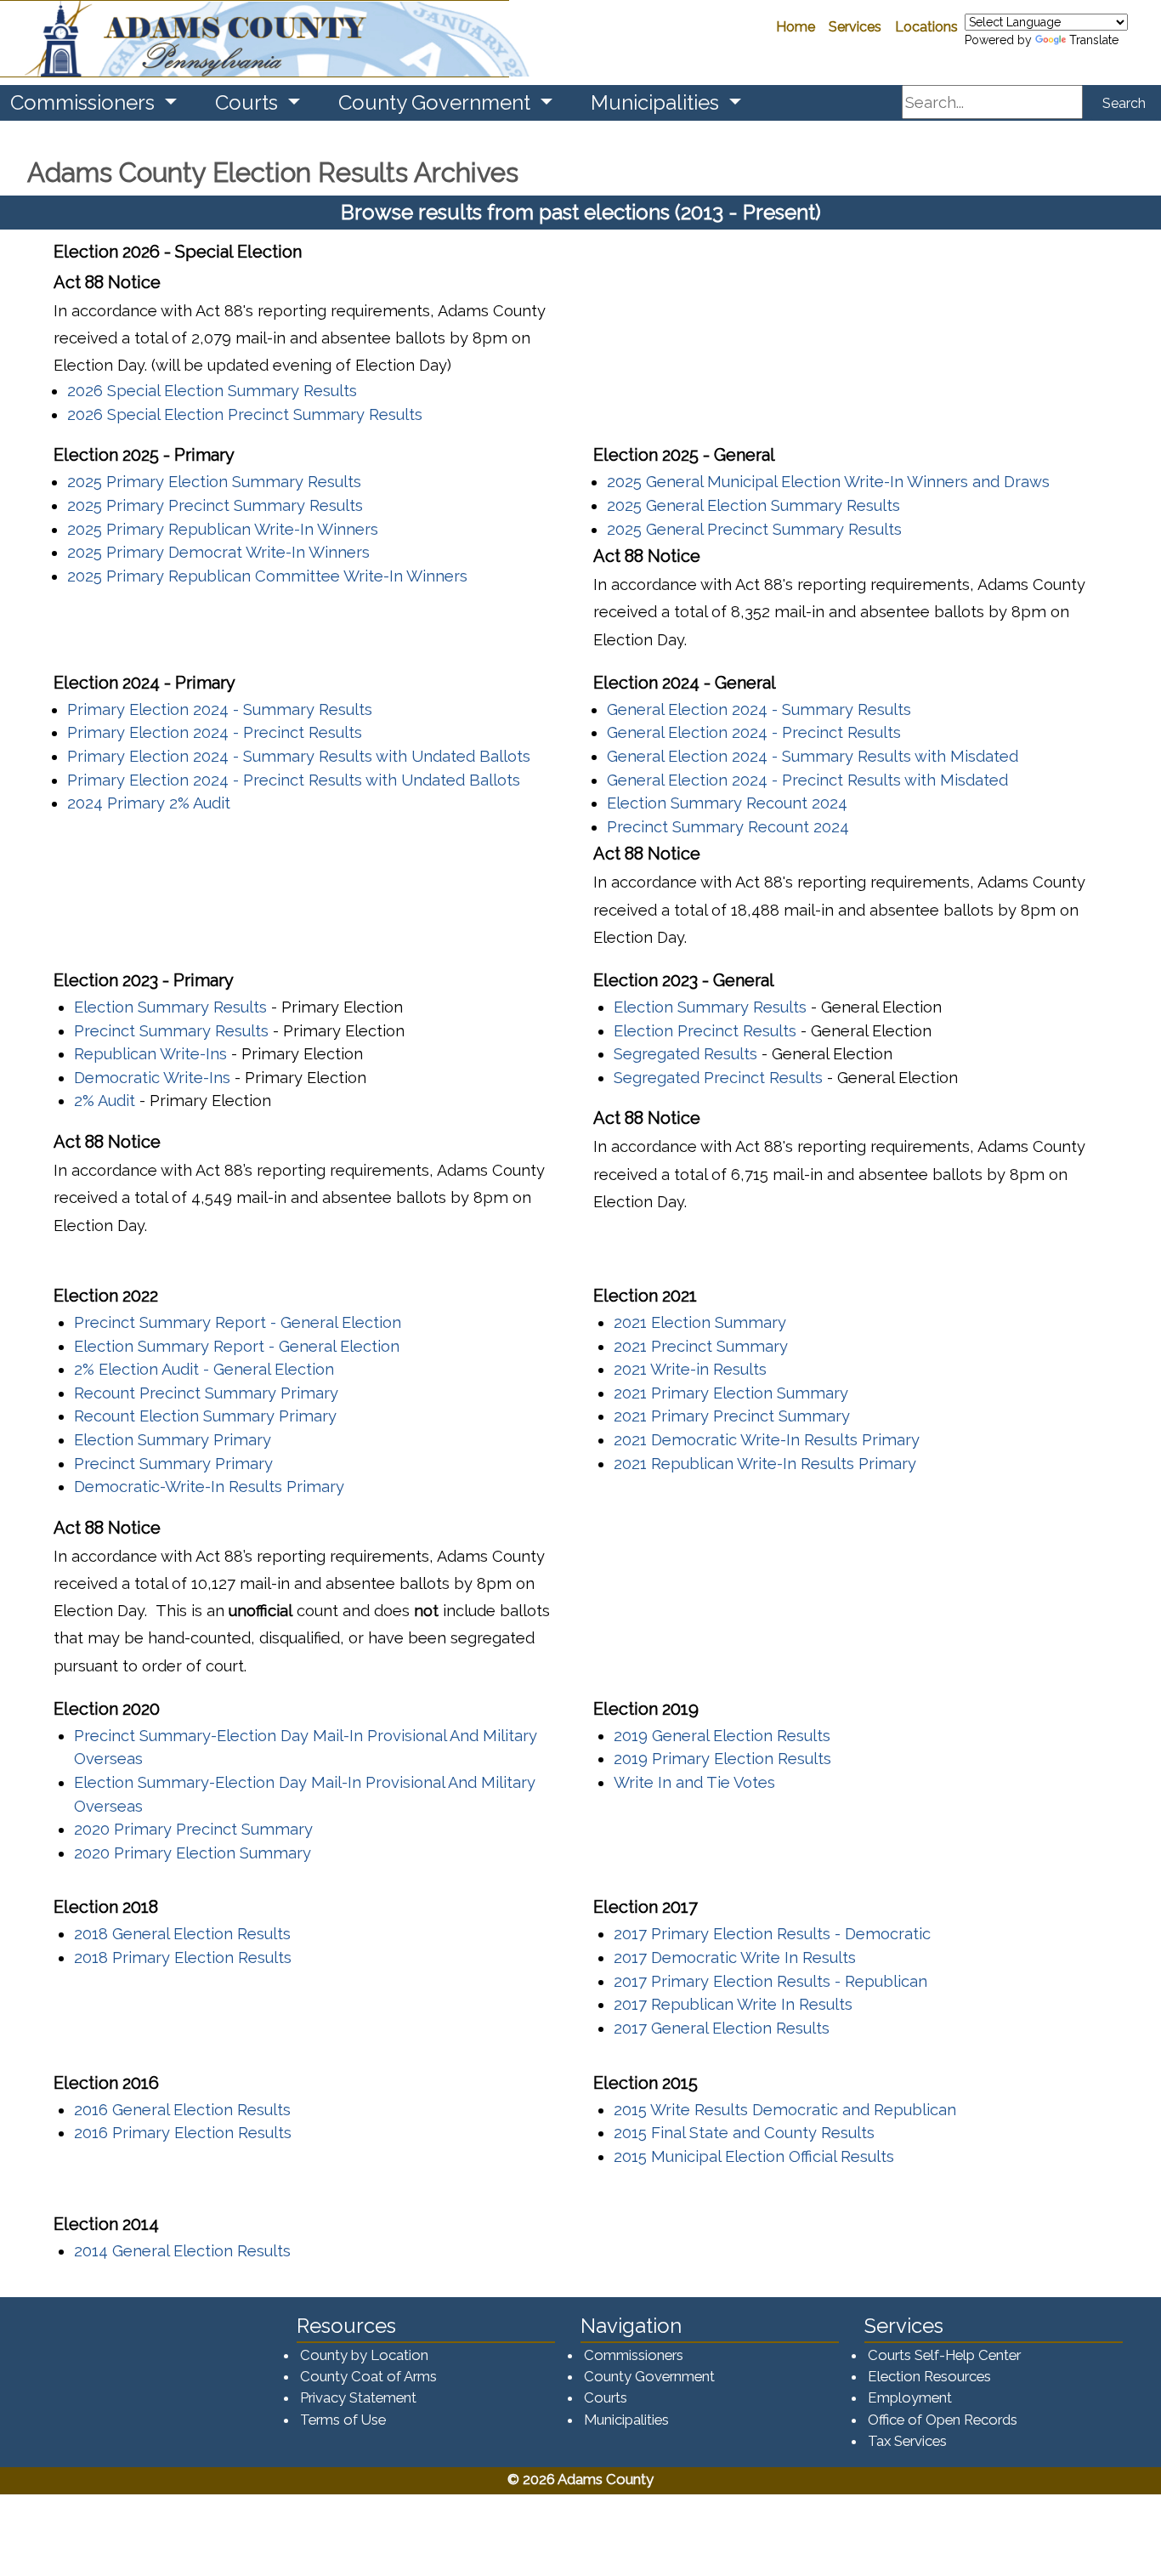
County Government (649, 2376)
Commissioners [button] (85, 102)
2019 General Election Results (722, 1736)
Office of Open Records (943, 2420)
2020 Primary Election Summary (193, 1853)
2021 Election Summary (700, 1322)
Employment (910, 2397)
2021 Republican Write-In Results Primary (765, 1464)
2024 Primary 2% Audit (149, 803)
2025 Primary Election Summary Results (214, 482)
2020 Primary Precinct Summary (193, 1829)
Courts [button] (249, 102)
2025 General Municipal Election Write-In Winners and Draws (828, 482)
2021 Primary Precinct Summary (732, 1416)
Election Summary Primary (173, 1440)
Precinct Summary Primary (173, 1464)
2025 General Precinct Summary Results (754, 529)
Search (1124, 103)
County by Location (364, 2355)
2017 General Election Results (722, 2028)
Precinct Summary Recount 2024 (728, 827)
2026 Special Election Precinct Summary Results (245, 414)
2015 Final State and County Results (744, 2133)
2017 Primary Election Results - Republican (770, 1981)
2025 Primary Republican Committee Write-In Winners (267, 576)
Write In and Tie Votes (694, 1782)
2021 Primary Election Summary (731, 1393)
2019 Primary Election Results (722, 1759)
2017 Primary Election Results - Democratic (772, 1934)
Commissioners (634, 2355)
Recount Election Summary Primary (205, 1416)
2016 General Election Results (182, 2110)
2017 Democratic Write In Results (735, 1958)
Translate (1094, 40)
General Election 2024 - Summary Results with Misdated (813, 756)
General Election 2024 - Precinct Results (754, 732)
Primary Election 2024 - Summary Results (220, 709)
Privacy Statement (358, 2397)
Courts (606, 2397)
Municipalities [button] (657, 102)
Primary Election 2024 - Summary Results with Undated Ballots (299, 756)
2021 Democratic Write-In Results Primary (767, 1440)
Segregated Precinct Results (718, 1078)
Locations (926, 27)
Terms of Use (343, 2420)
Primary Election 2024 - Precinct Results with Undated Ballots (294, 780)
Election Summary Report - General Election (237, 1346)
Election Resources (929, 2376)
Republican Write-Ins (150, 1054)
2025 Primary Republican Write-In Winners (223, 529)
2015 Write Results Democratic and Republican (785, 2110)
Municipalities (626, 2420)
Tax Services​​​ (907, 2441)
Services (855, 27)
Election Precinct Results (705, 1031)
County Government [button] (437, 102)
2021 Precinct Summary (701, 1346)
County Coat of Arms (368, 2376)
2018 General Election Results (182, 1934)
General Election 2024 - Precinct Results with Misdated (807, 780)
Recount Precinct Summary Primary (206, 1393)
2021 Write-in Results (690, 1369)
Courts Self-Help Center (944, 2355)
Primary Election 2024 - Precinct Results (215, 732)
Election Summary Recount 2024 (727, 803)
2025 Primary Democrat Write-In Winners (218, 552)
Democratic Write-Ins (152, 1078)
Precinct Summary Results (171, 1031)
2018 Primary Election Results (183, 1958)
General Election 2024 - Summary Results (759, 709)
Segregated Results (685, 1054)
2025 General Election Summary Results (753, 505)
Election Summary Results (170, 1007)
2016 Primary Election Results (183, 2133)
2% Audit (105, 1101)
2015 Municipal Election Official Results (754, 2156)
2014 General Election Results (182, 2251)
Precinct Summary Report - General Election (238, 1322)
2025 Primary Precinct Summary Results (215, 505)
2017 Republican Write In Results (733, 2004)
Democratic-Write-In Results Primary (209, 1487)
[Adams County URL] (255, 39)
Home (796, 27)
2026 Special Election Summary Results (212, 391)
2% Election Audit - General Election (204, 1369)
